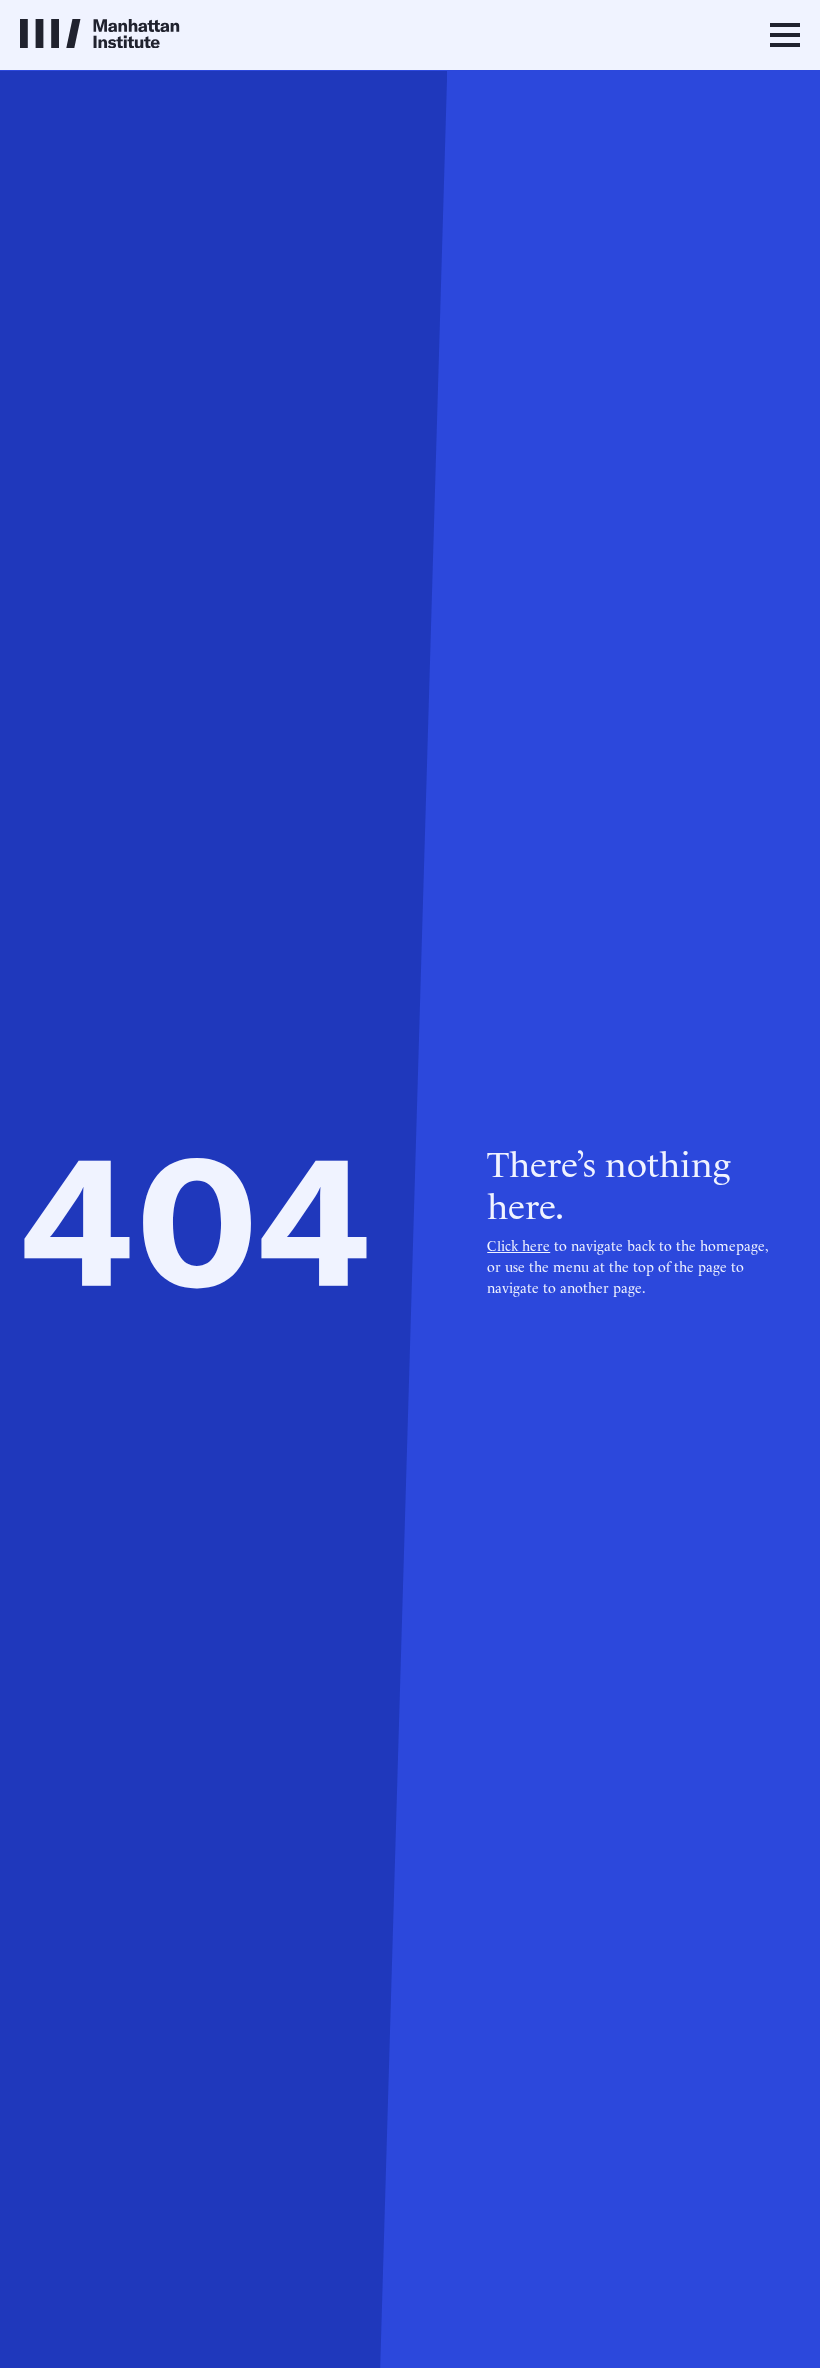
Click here (518, 1244)
